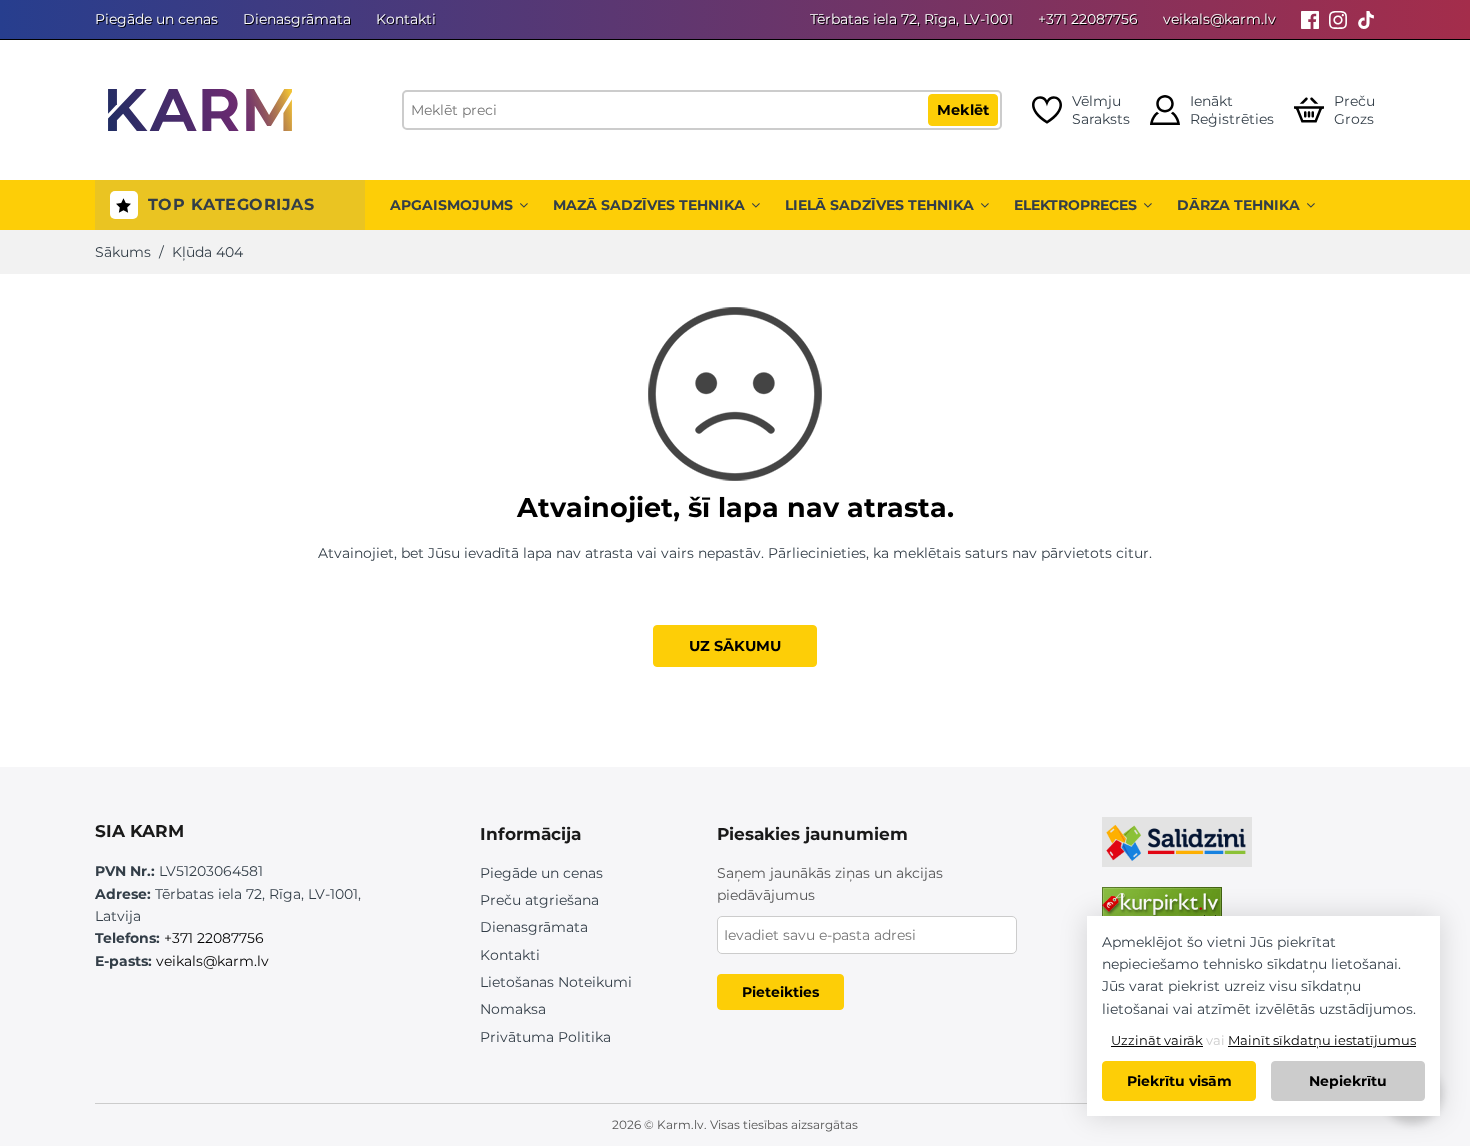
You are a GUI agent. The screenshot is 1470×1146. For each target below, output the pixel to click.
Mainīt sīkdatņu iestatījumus (1322, 1040)
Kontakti (406, 19)
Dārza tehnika (1238, 205)
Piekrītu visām (1179, 1081)
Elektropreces (1075, 205)
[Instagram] (1338, 19)
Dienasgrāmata (297, 19)
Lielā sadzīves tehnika (879, 205)
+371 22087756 (1088, 19)
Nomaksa (513, 1009)
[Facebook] (1310, 19)
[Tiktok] (1366, 19)
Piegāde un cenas (156, 19)
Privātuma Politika (545, 1037)
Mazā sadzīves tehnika (649, 205)
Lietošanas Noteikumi (556, 982)
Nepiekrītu (1348, 1081)
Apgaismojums (451, 205)
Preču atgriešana (539, 900)
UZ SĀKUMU (735, 646)
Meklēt (963, 110)
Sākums (123, 252)
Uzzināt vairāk (1157, 1040)
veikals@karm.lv (1219, 19)
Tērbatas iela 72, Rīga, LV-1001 (911, 19)
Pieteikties (780, 992)
